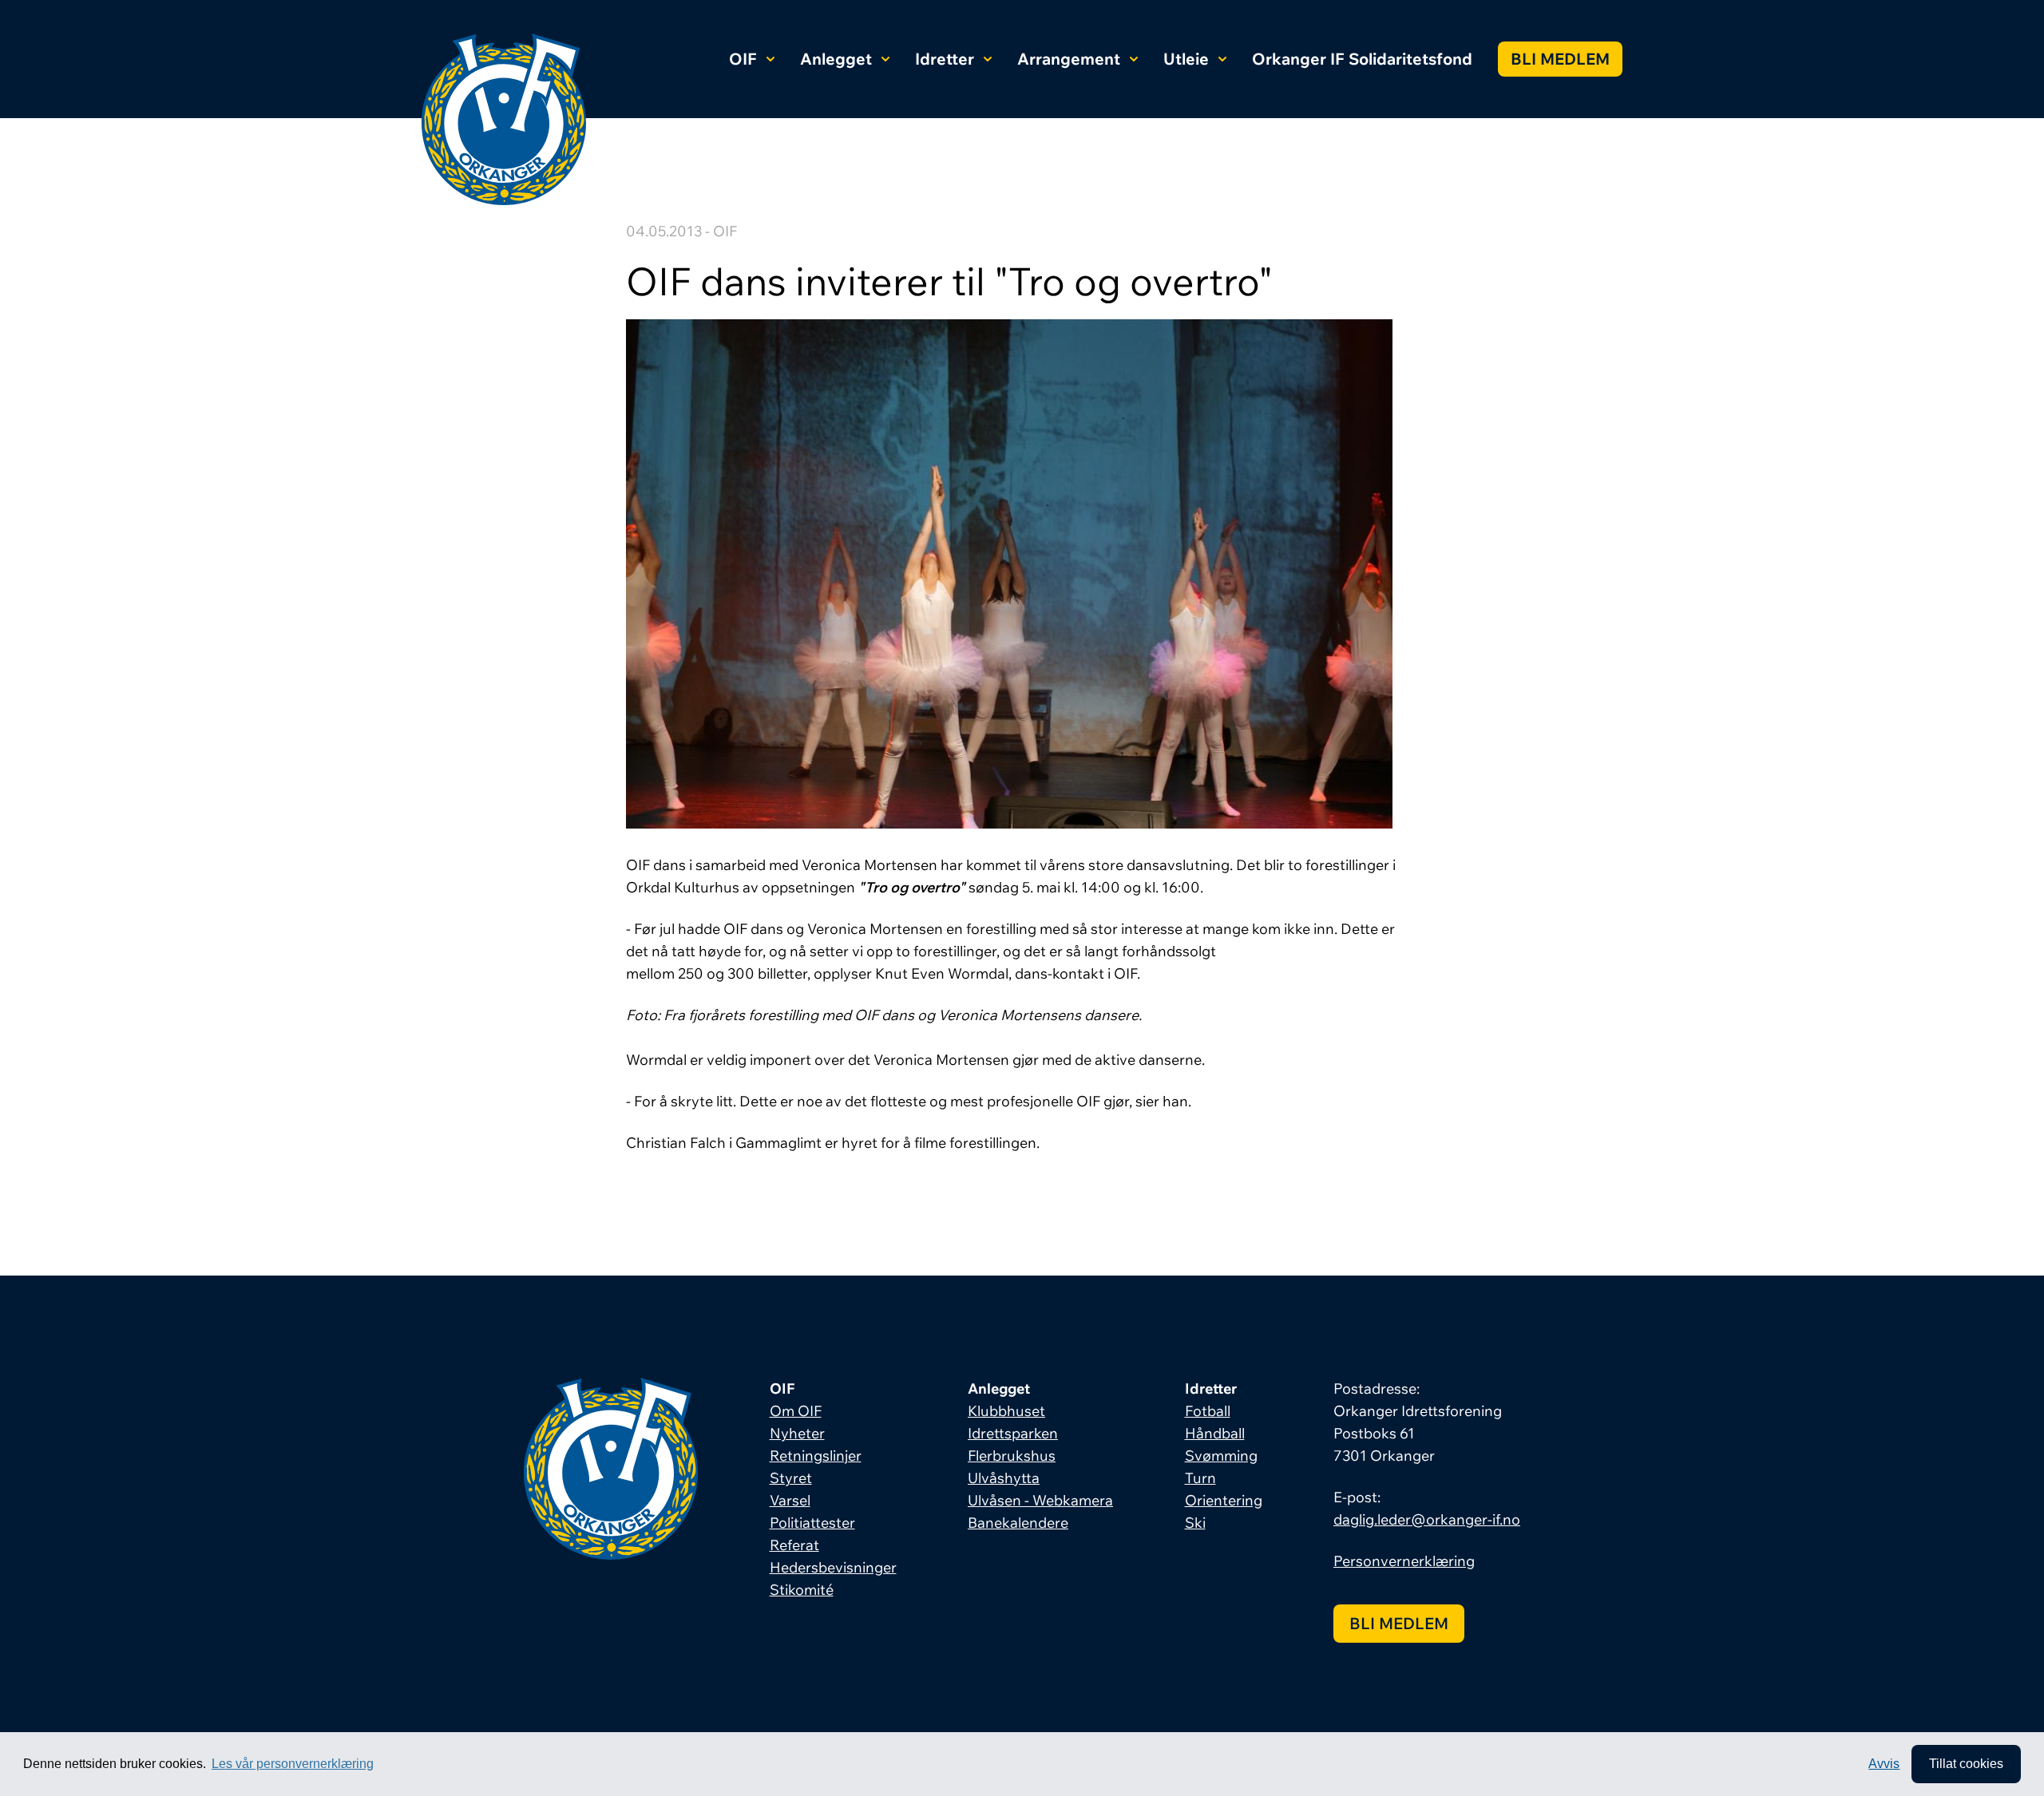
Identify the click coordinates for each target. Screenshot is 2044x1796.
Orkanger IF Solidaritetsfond (1362, 59)
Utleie (1186, 59)
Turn (1200, 1478)
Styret (791, 1478)
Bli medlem (1560, 59)
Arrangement (1069, 59)
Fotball (1208, 1411)
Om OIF (796, 1411)
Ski (1195, 1523)
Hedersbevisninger (833, 1567)
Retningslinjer (816, 1456)
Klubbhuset (1006, 1411)
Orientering (1224, 1500)
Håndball (1215, 1433)
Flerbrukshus (1012, 1456)
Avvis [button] (1884, 1764)
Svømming (1221, 1456)
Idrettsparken (1013, 1433)
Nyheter (797, 1433)
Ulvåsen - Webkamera (1040, 1500)
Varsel (790, 1500)
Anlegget (836, 59)
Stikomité (802, 1590)
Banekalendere (1018, 1523)
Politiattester (812, 1523)
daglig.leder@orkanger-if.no (1427, 1519)
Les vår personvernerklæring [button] (293, 1764)
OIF (743, 59)
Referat (794, 1545)
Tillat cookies (1966, 1764)
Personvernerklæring (1404, 1561)
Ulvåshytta (1004, 1478)
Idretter (945, 59)
